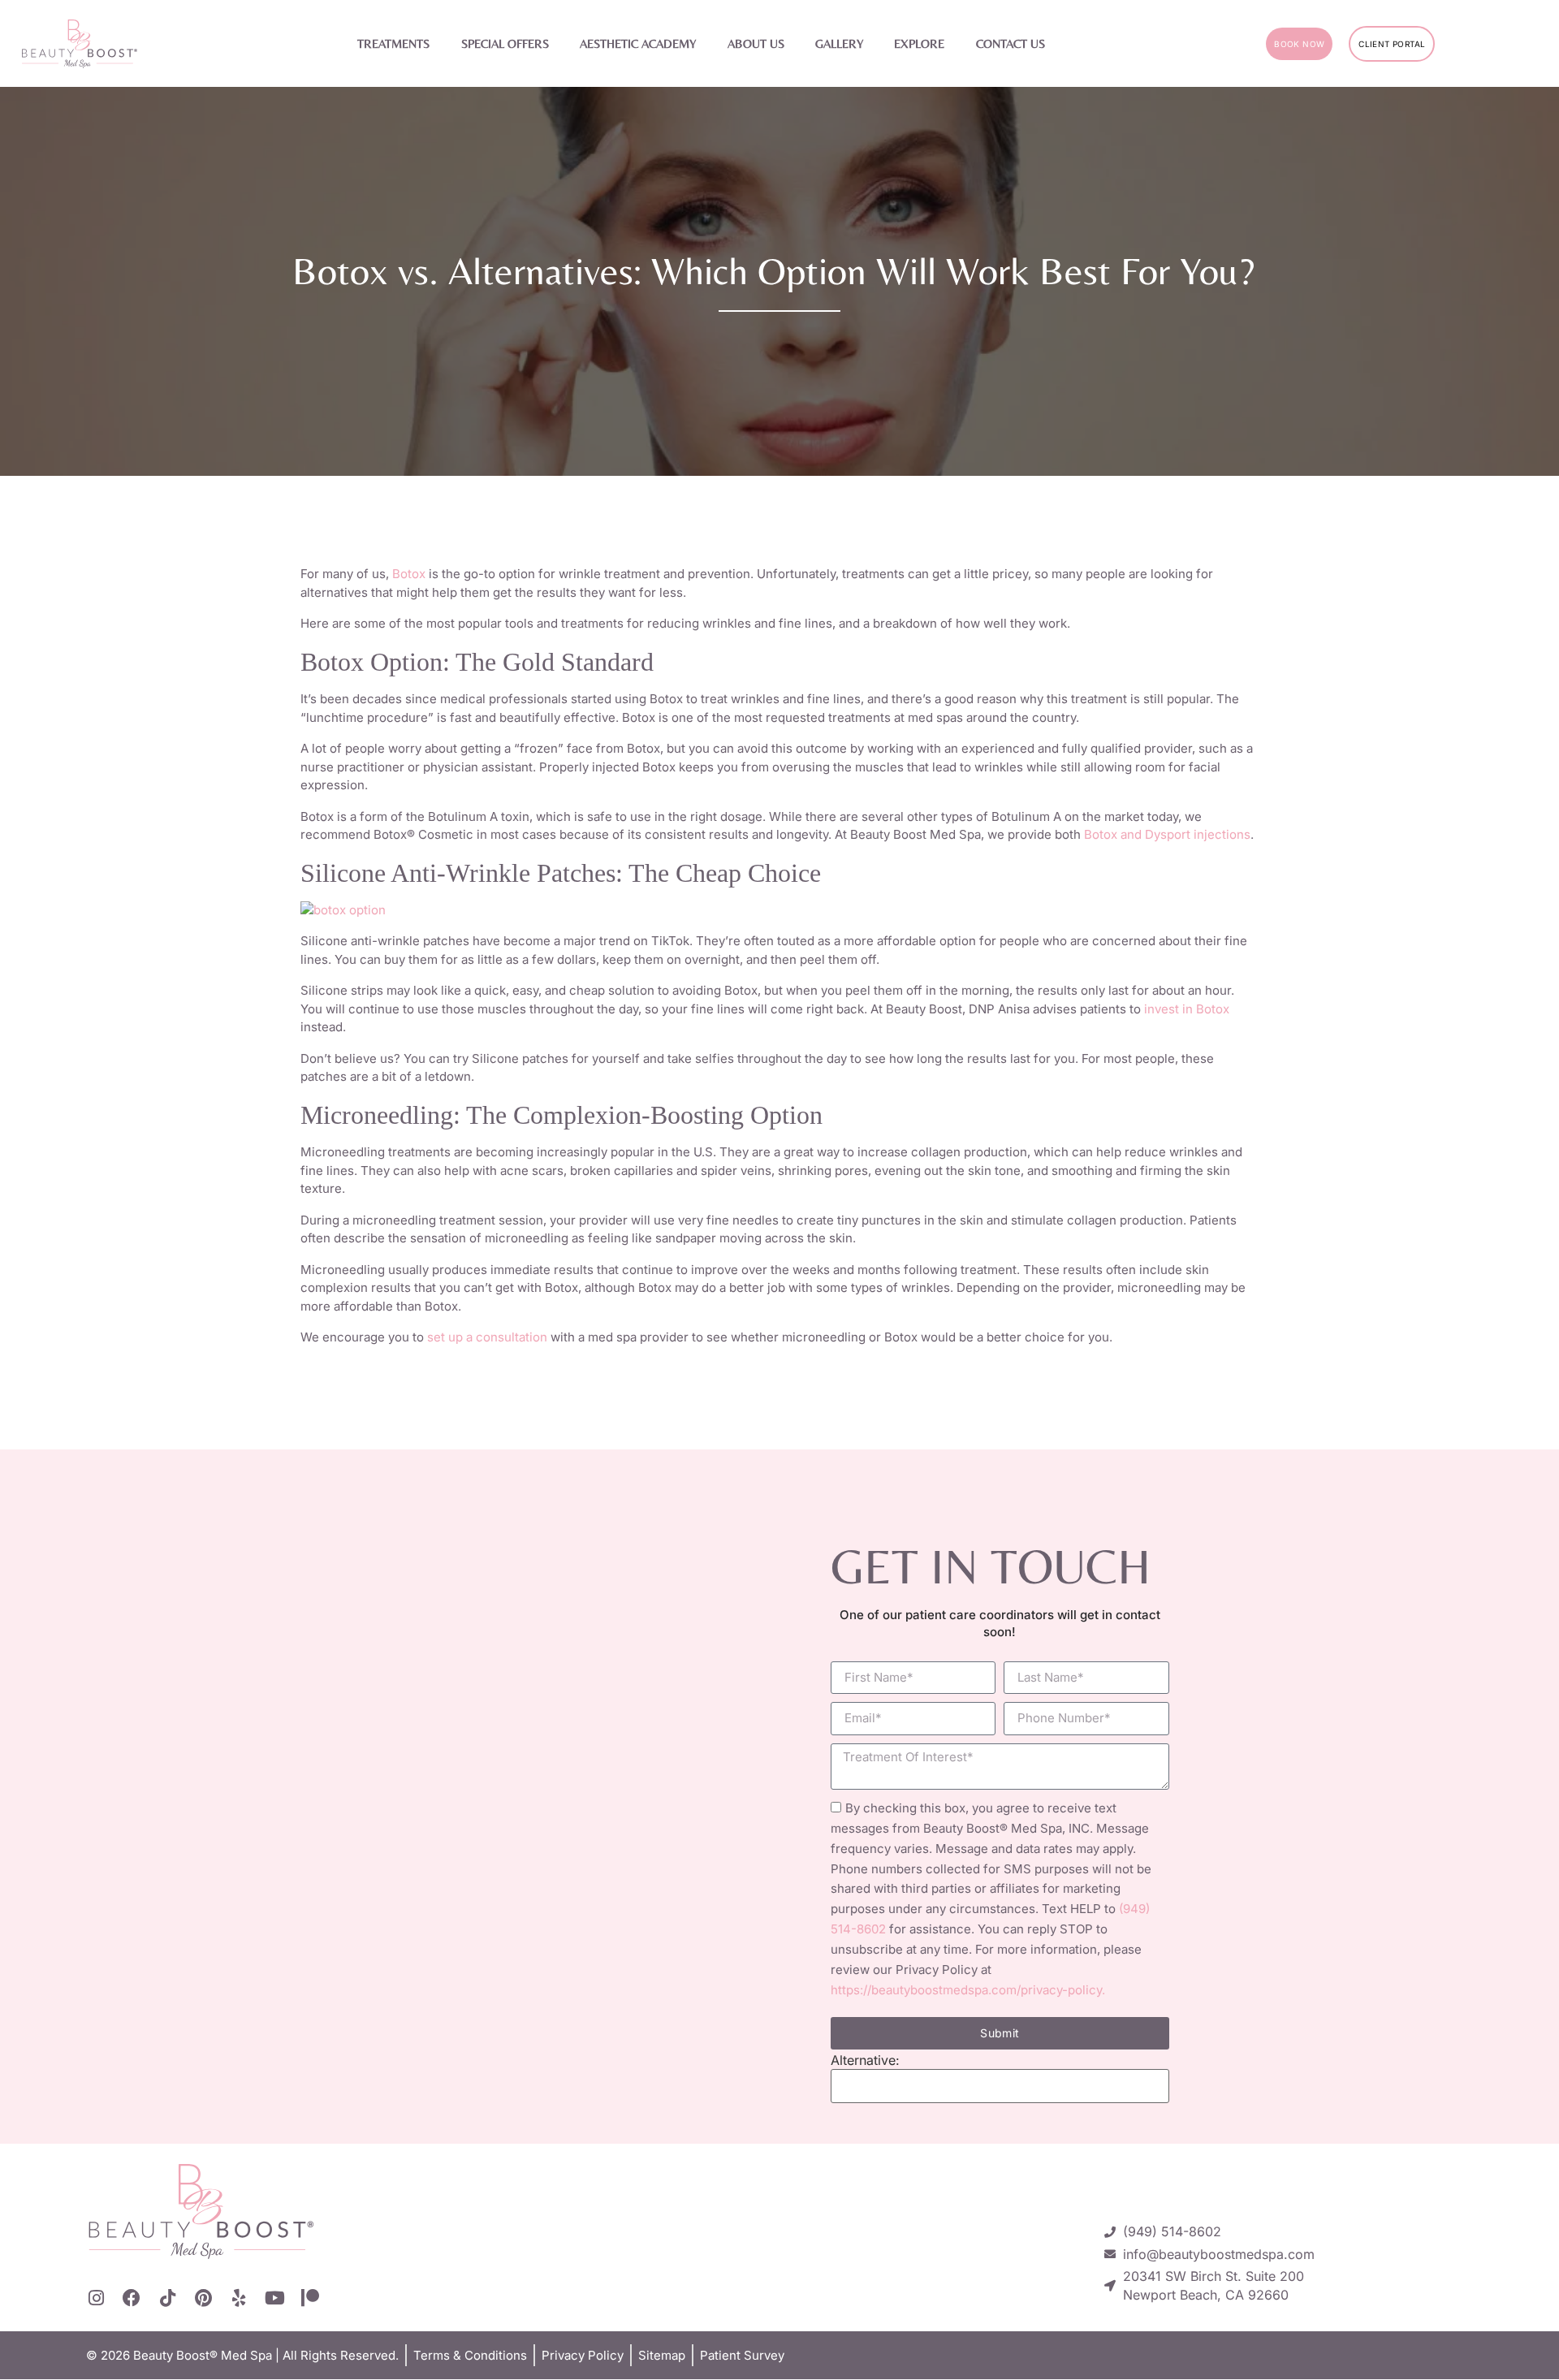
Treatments (393, 43)
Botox (409, 574)
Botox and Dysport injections (1167, 834)
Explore (919, 43)
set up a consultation (487, 1337)
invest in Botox (1187, 1009)
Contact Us (1011, 43)
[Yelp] (239, 2298)
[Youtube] (274, 2298)
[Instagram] (96, 2298)
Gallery (839, 43)
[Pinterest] (203, 2298)
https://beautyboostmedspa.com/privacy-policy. (968, 1990)
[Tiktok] (167, 2298)
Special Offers (505, 43)
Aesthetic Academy (638, 43)
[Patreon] (310, 2298)
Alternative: (865, 2060)
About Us (756, 43)
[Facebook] (132, 2298)
